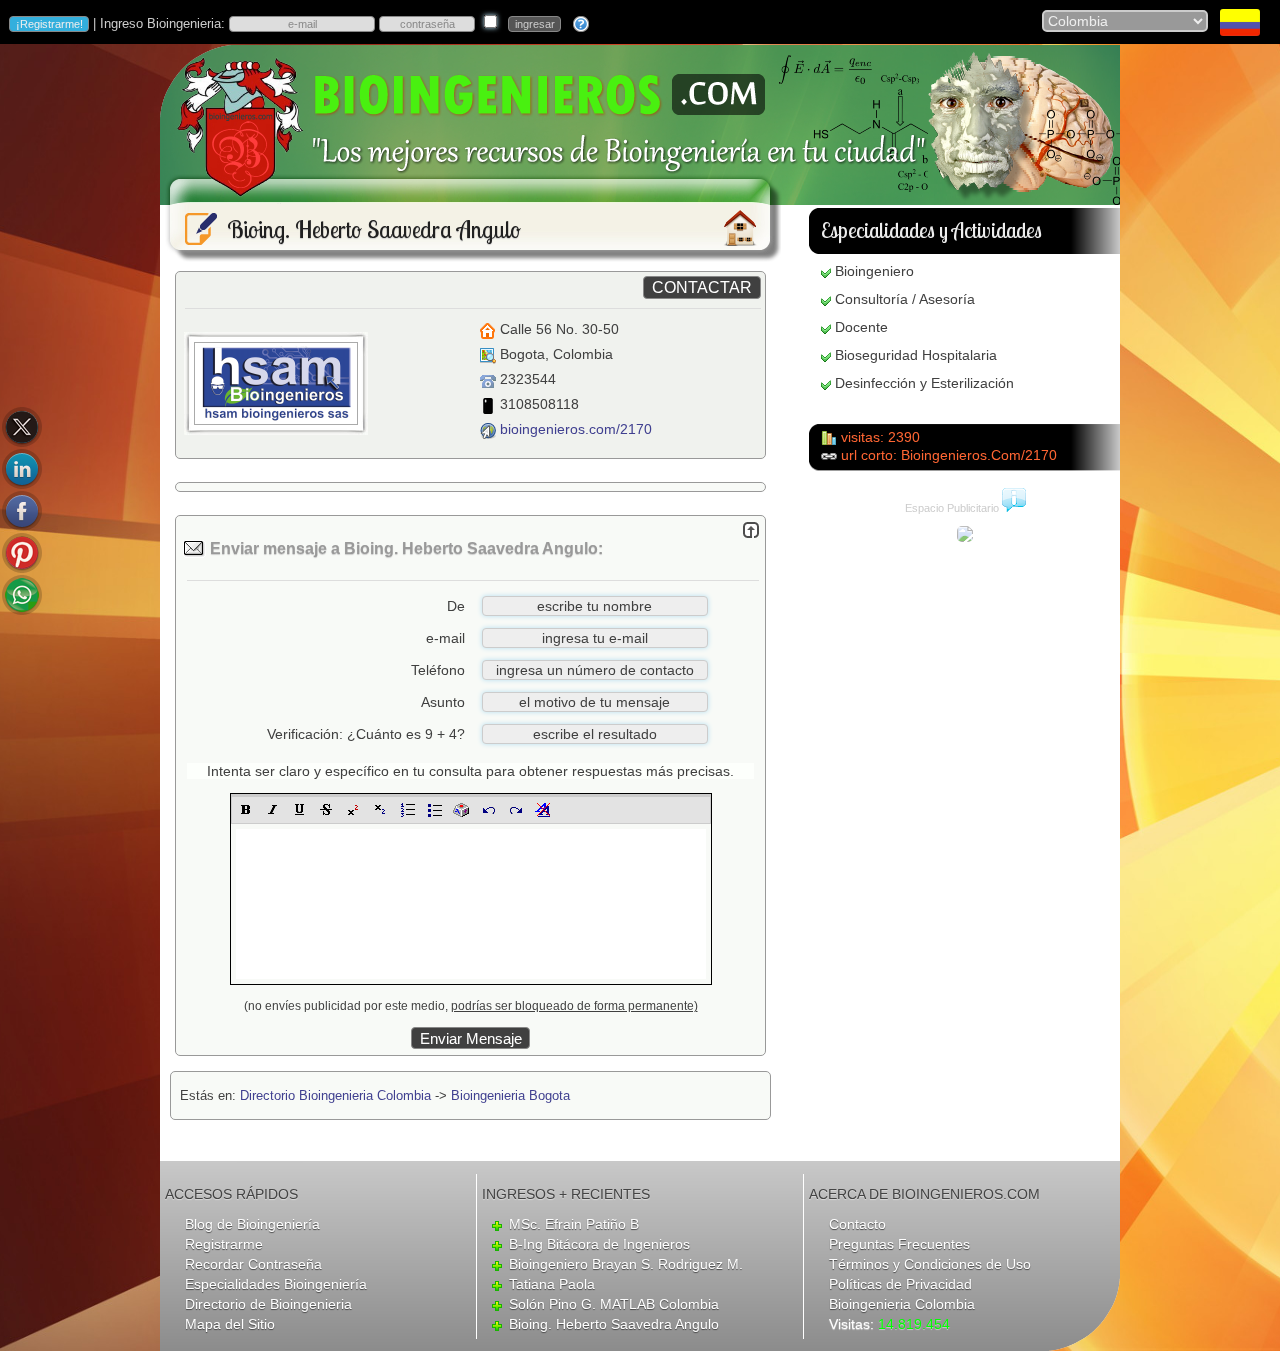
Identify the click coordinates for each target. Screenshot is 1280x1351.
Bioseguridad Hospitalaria (916, 355)
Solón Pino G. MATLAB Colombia (614, 1304)
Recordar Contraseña (253, 1264)
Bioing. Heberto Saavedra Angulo (614, 1324)
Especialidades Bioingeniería (276, 1284)
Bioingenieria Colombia (902, 1304)
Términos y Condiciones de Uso (930, 1264)
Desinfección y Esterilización (924, 383)
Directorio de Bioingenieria (268, 1304)
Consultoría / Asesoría (905, 299)
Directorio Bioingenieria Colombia (335, 1095)
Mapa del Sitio (230, 1324)
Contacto (857, 1224)
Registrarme (224, 1244)
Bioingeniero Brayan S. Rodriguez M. (626, 1264)
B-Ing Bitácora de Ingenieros (599, 1244)
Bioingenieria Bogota (510, 1095)
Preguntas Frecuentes (899, 1244)
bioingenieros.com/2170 (576, 429)
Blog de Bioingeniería (252, 1224)
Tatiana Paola (552, 1284)
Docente (861, 327)
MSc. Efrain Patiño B (574, 1224)
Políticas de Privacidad (900, 1284)
